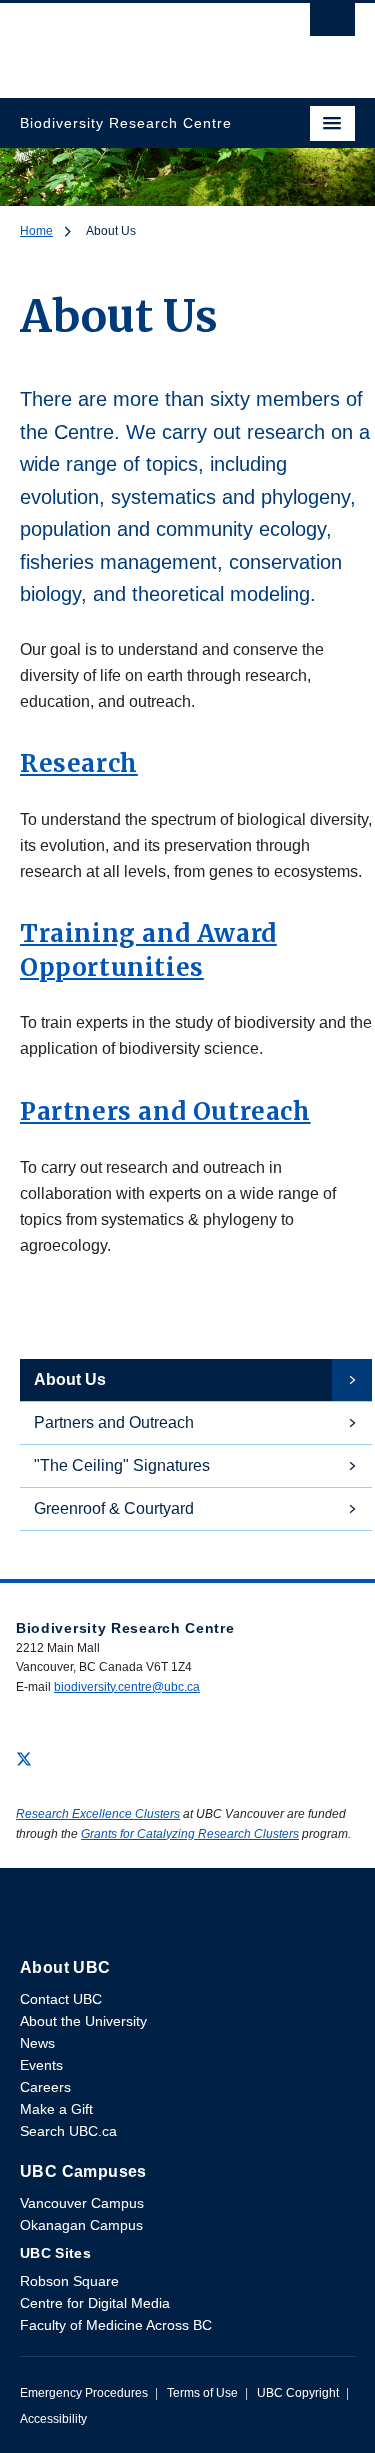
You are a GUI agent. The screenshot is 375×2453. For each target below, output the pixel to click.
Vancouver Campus (82, 2203)
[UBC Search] (332, 25)
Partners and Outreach (165, 1111)
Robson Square (69, 2281)
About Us (70, 1379)
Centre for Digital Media (95, 2303)
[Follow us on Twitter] (24, 1757)
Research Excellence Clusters (98, 1814)
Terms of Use (202, 2393)
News (37, 2043)
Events (41, 2065)
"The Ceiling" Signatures (122, 1465)
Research (79, 763)
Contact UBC (61, 1999)
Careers (45, 2087)
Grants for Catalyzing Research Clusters (190, 1834)
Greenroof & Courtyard (114, 1508)
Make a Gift (56, 2109)
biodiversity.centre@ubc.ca (127, 1687)
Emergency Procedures (84, 2393)
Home (36, 231)
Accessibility (53, 2419)
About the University (83, 2021)
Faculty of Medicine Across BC (116, 2325)
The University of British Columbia (137, 41)
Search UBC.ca (68, 2131)
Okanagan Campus (81, 2225)
